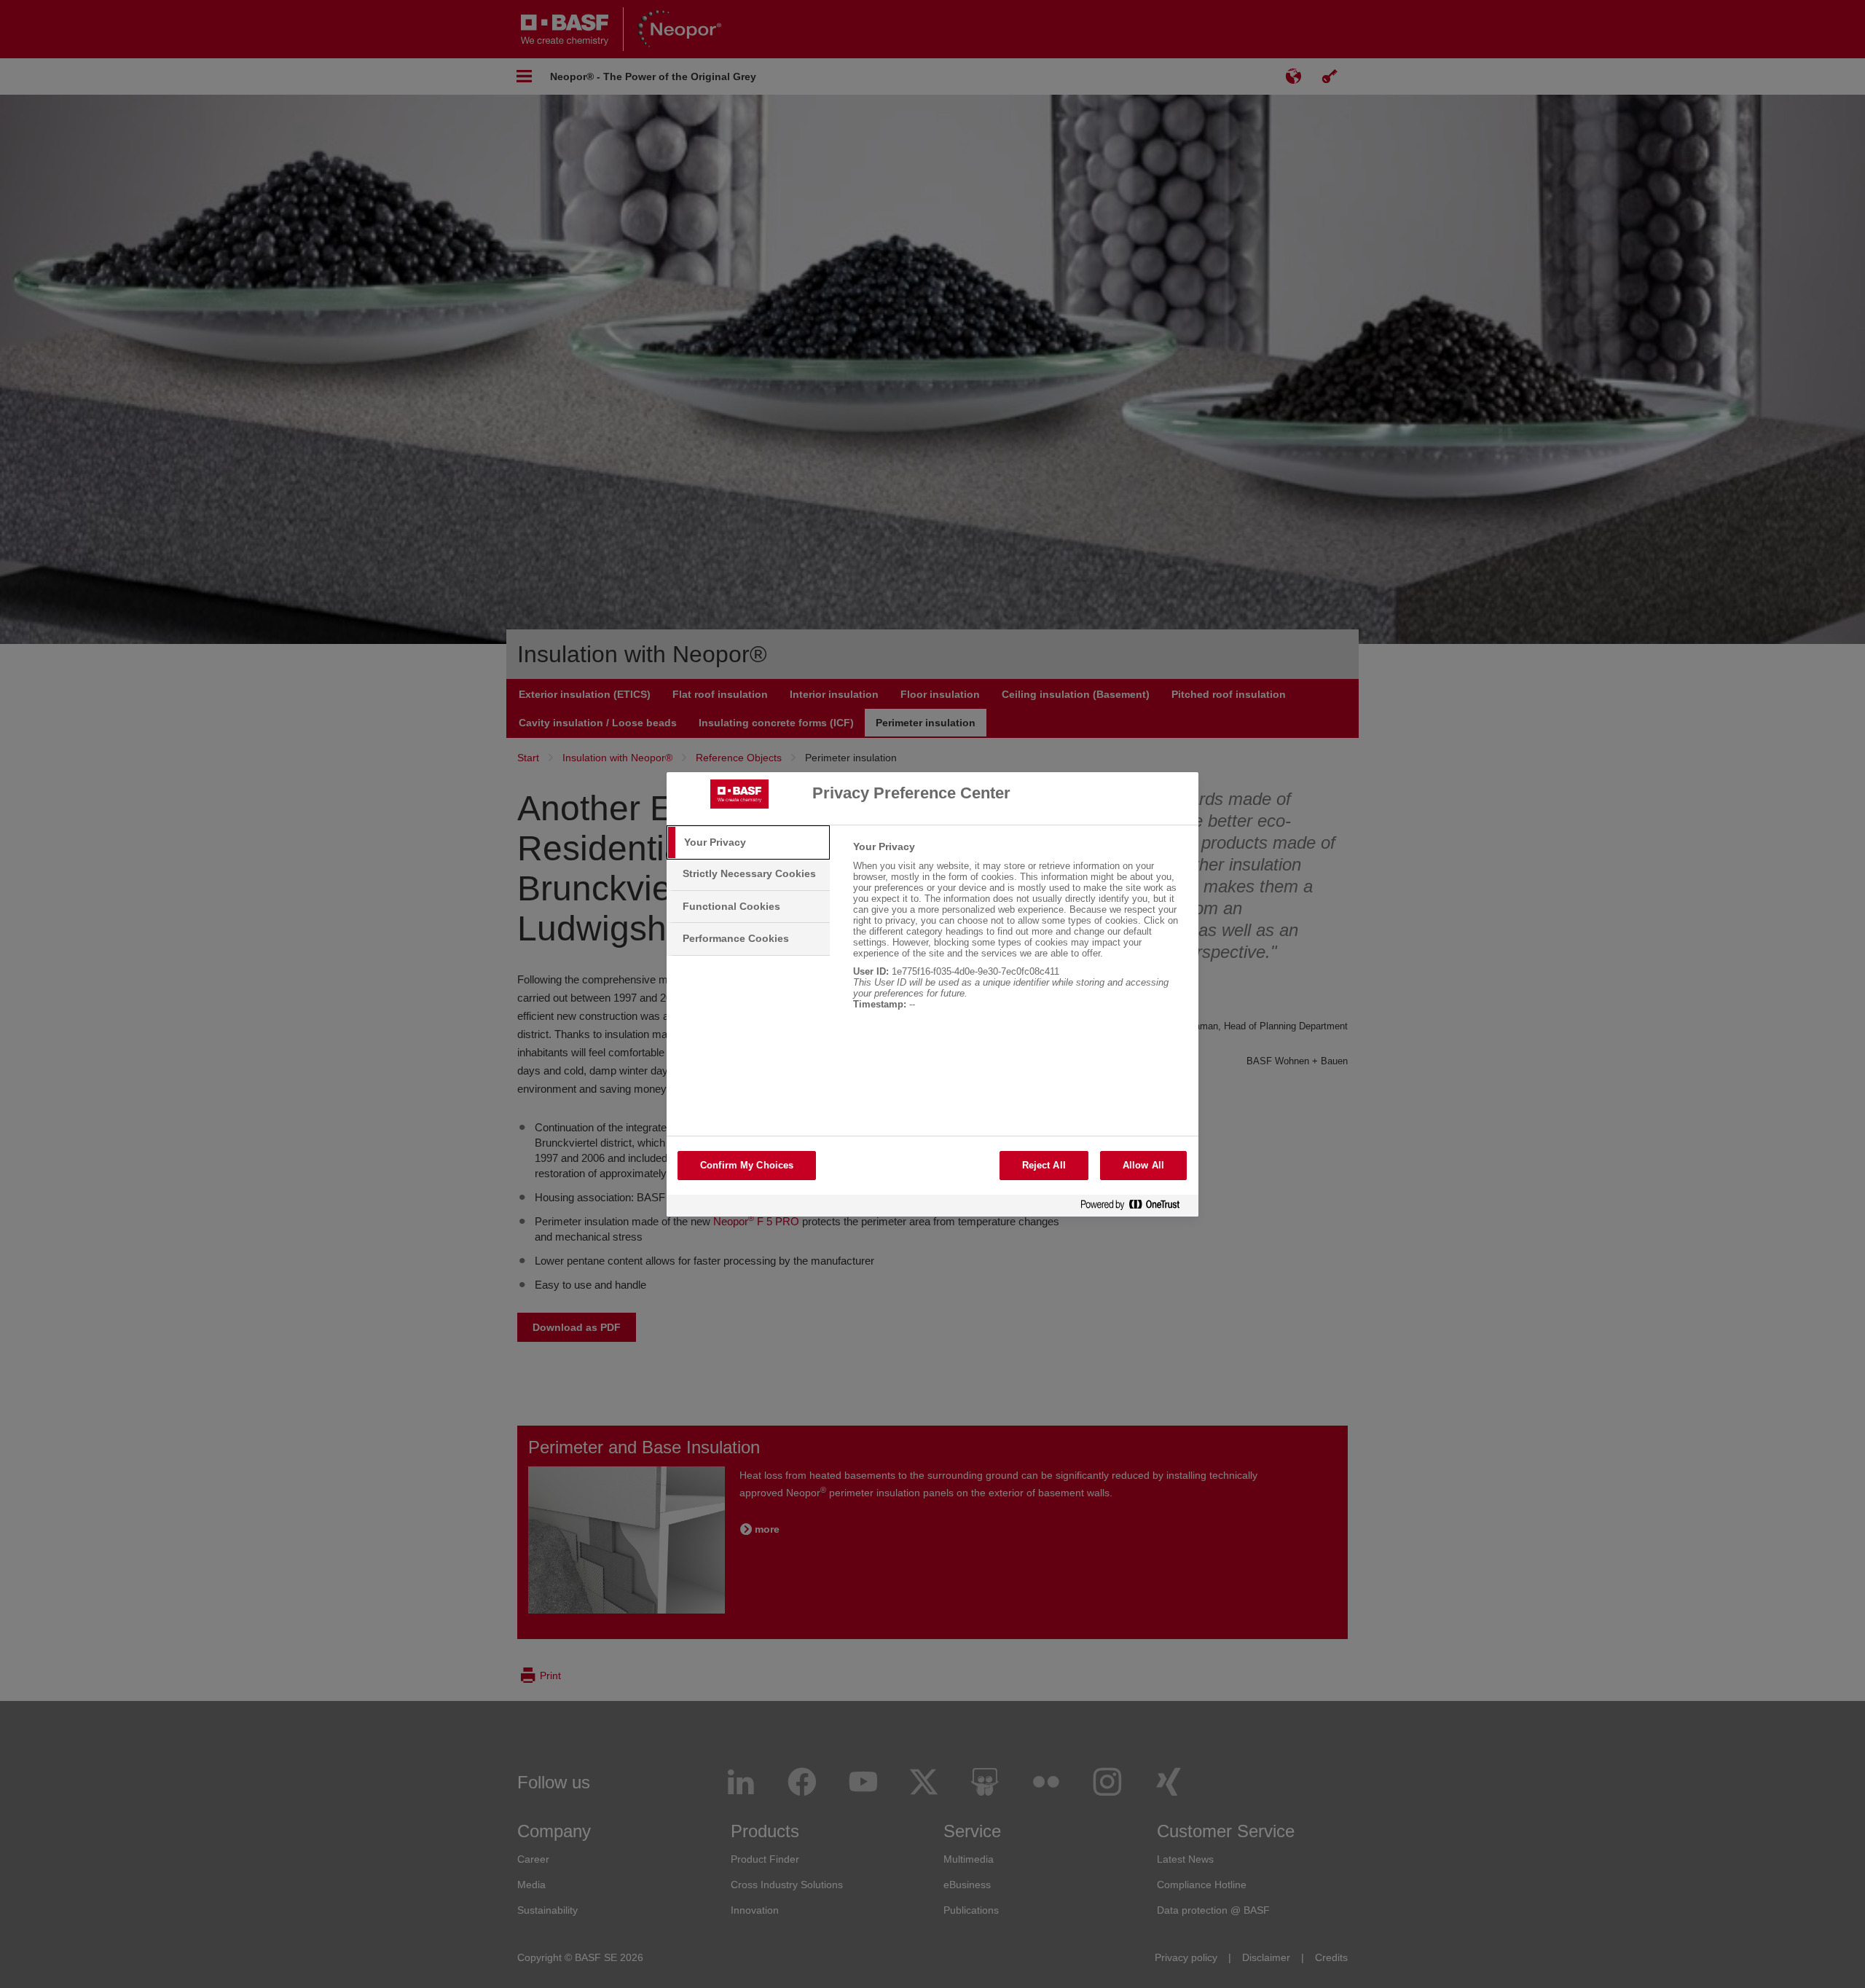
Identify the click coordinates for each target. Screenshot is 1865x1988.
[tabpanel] (1020, 933)
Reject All (1044, 1165)
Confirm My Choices (747, 1165)
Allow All (1143, 1165)
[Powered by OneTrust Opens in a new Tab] (1136, 1207)
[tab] (748, 843)
